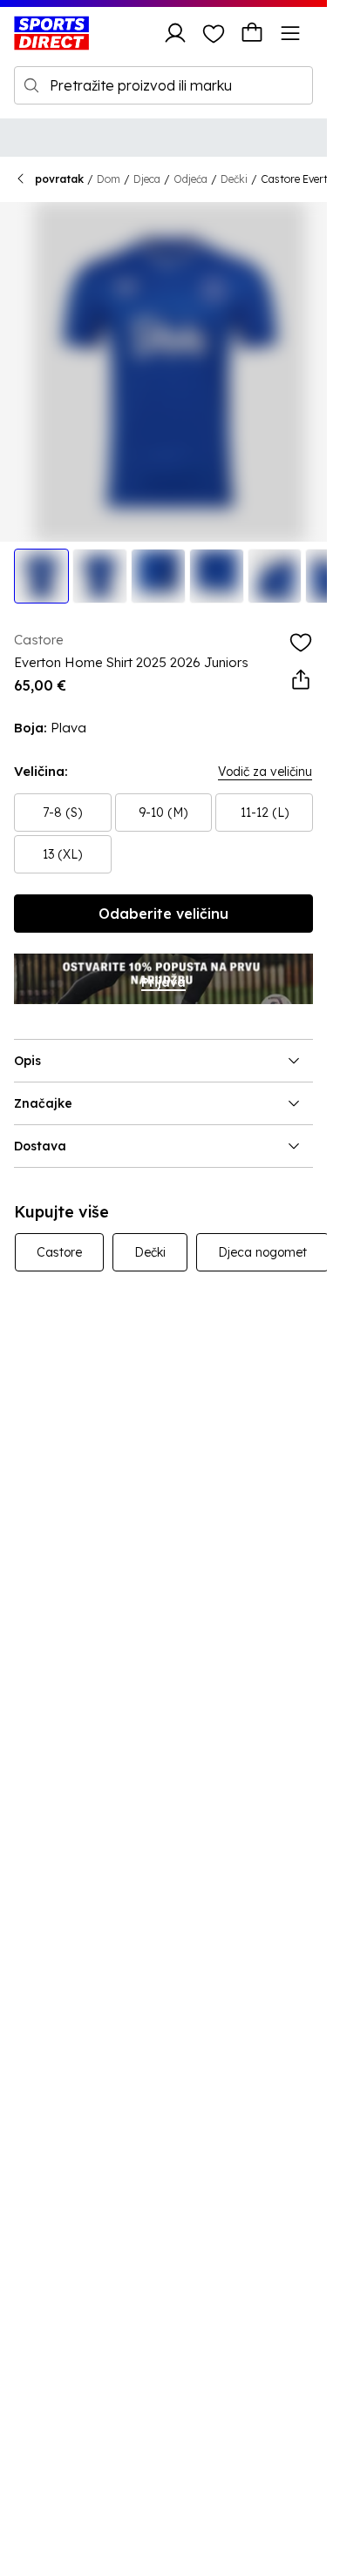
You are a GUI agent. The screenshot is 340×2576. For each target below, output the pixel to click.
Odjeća (190, 179)
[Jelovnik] (290, 33)
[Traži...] (31, 85)
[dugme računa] (175, 33)
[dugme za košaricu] (252, 33)
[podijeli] (301, 680)
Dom (109, 179)
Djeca (147, 179)
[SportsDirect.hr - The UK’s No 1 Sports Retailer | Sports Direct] (51, 33)
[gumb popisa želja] (214, 33)
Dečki (234, 179)
